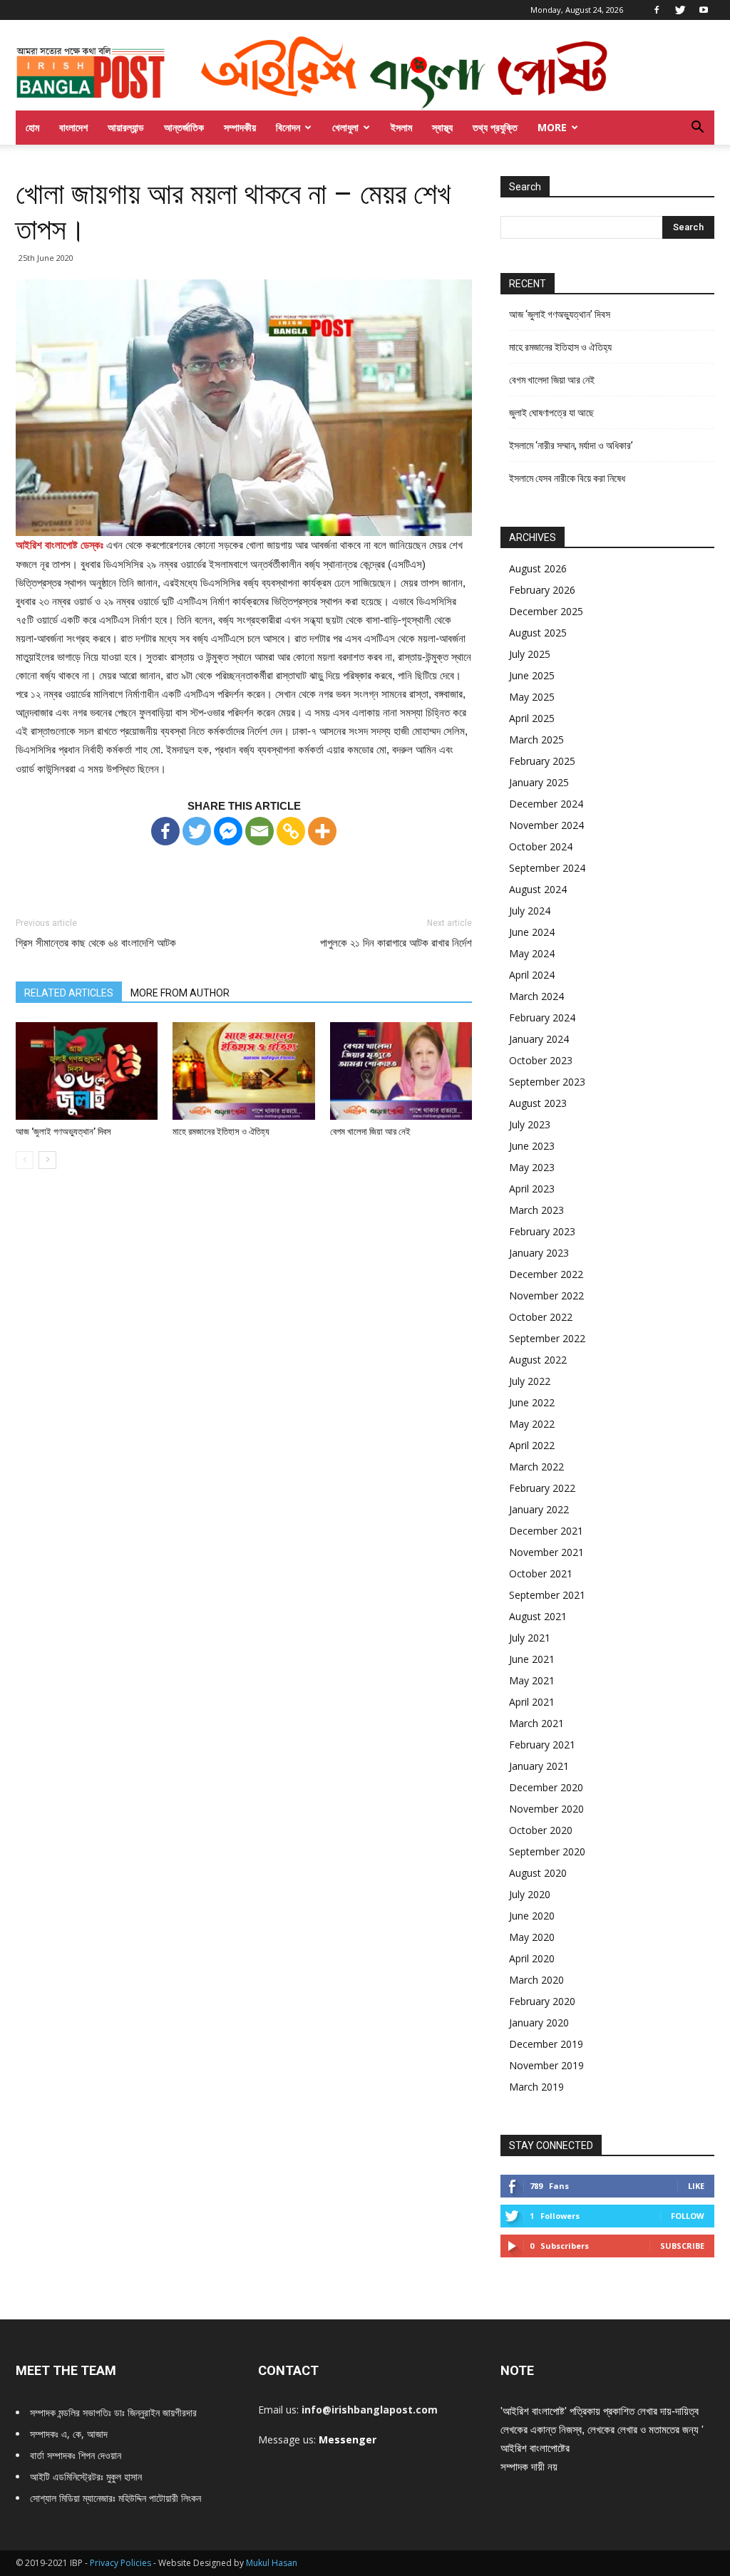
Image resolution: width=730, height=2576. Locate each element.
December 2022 (546, 1274)
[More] (322, 831)
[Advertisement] (244, 868)
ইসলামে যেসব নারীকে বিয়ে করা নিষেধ (567, 478)
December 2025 (546, 611)
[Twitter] (680, 10)
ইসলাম (401, 127)
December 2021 (546, 1531)
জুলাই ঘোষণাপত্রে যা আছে (551, 413)
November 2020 (546, 1809)
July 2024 (530, 911)
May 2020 (532, 1937)
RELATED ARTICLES (69, 993)
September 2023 (547, 1082)
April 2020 (532, 1958)
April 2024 (532, 975)
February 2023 (542, 1231)
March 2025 (536, 740)
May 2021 (532, 1680)
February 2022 (542, 1488)
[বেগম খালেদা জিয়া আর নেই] (401, 1071)
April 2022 (532, 1445)
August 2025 (538, 633)
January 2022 (539, 1509)
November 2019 (546, 2065)
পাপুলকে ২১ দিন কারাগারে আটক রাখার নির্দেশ (396, 943)
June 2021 (532, 1659)
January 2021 (539, 1766)
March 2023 (536, 1210)
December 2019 (546, 2044)
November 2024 (546, 825)
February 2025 (542, 761)
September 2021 (547, 1595)
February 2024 (542, 1017)
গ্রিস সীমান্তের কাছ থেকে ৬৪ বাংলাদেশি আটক (96, 943)
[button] (697, 129)
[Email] (259, 831)
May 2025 (532, 697)
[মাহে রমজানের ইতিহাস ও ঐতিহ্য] (243, 1071)
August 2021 (538, 1616)
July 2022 (530, 1381)
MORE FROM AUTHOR (180, 993)
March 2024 (536, 996)
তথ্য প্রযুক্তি (495, 127)
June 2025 (532, 675)
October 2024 (541, 846)
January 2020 (539, 2023)
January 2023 (539, 1253)
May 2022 (532, 1424)
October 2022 (541, 1317)
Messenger (348, 2440)
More (552, 127)
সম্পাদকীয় (240, 127)
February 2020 (542, 2001)
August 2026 (538, 568)
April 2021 (532, 1702)
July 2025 (530, 654)
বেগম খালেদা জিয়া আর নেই (370, 1132)
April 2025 (532, 718)
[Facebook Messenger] (228, 831)
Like (696, 2186)
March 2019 (536, 2087)
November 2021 (546, 1552)
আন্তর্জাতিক (184, 127)
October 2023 (541, 1060)
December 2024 (546, 804)
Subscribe (682, 2246)
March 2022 (536, 1467)
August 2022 (538, 1360)
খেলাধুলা (345, 127)
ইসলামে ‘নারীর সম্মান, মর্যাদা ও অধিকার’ (571, 445)
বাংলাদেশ (73, 127)
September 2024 (547, 868)
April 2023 (532, 1189)
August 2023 (538, 1103)
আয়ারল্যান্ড (126, 127)
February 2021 (542, 1745)
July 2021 (530, 1638)
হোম (32, 127)
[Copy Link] (291, 831)
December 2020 (546, 1787)
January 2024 (539, 1039)
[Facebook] (657, 10)
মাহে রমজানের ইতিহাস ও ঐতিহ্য (221, 1132)
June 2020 (532, 1916)
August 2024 (538, 889)
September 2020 (547, 1851)
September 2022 (547, 1338)
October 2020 (541, 1830)
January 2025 (539, 782)
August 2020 (538, 1873)
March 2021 (536, 1723)
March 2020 (536, 1980)
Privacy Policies (122, 2563)
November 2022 (546, 1295)
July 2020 (530, 1894)
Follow (688, 2216)
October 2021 (541, 1573)
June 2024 (532, 932)
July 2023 (530, 1124)
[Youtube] (704, 10)
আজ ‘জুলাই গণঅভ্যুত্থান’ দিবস (63, 1132)
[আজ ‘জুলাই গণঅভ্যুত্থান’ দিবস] (87, 1071)
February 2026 (542, 590)
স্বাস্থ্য (442, 127)
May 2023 (532, 1167)
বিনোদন (288, 127)
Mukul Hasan (272, 2563)
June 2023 (532, 1146)
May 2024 (532, 953)
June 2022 (532, 1402)
